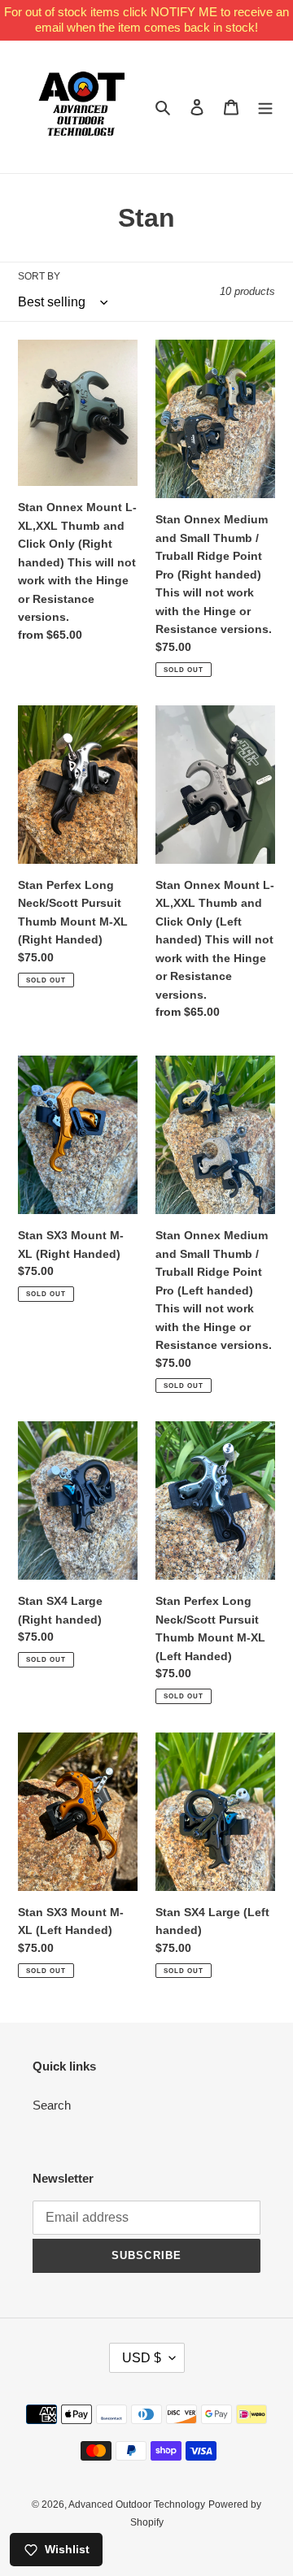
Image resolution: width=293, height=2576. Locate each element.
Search (52, 2105)
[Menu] (265, 107)
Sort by (39, 276)
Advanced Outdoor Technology (137, 2504)
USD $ (142, 2358)
